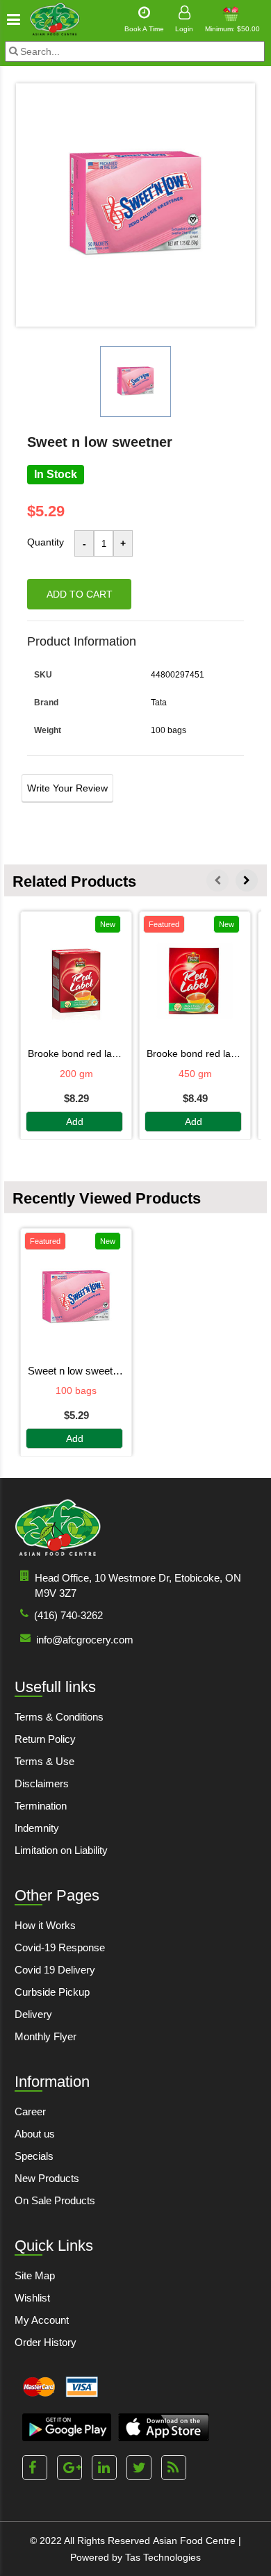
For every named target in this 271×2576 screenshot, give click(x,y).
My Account (42, 2320)
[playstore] (67, 2427)
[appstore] (164, 2427)
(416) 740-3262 (68, 1615)
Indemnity (37, 1828)
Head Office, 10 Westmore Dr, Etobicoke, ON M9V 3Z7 (138, 1585)
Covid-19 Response (60, 1947)
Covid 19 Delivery (55, 1970)
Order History (46, 2342)
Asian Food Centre (194, 2541)
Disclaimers (42, 1783)
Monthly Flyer (46, 2036)
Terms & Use (44, 1761)
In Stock (56, 474)
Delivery (33, 2014)
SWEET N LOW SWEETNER (76, 1371)
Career (30, 2111)
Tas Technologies (163, 2557)
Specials (34, 2156)
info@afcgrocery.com (85, 1640)
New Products (47, 2178)
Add (75, 1122)
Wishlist (32, 2298)
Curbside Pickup (52, 1992)
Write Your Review (67, 788)
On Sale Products (55, 2200)
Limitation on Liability (61, 1850)
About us (35, 2134)
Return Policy (45, 1739)
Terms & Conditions (59, 1717)
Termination (41, 1806)
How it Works (45, 1925)
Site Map (35, 2275)
